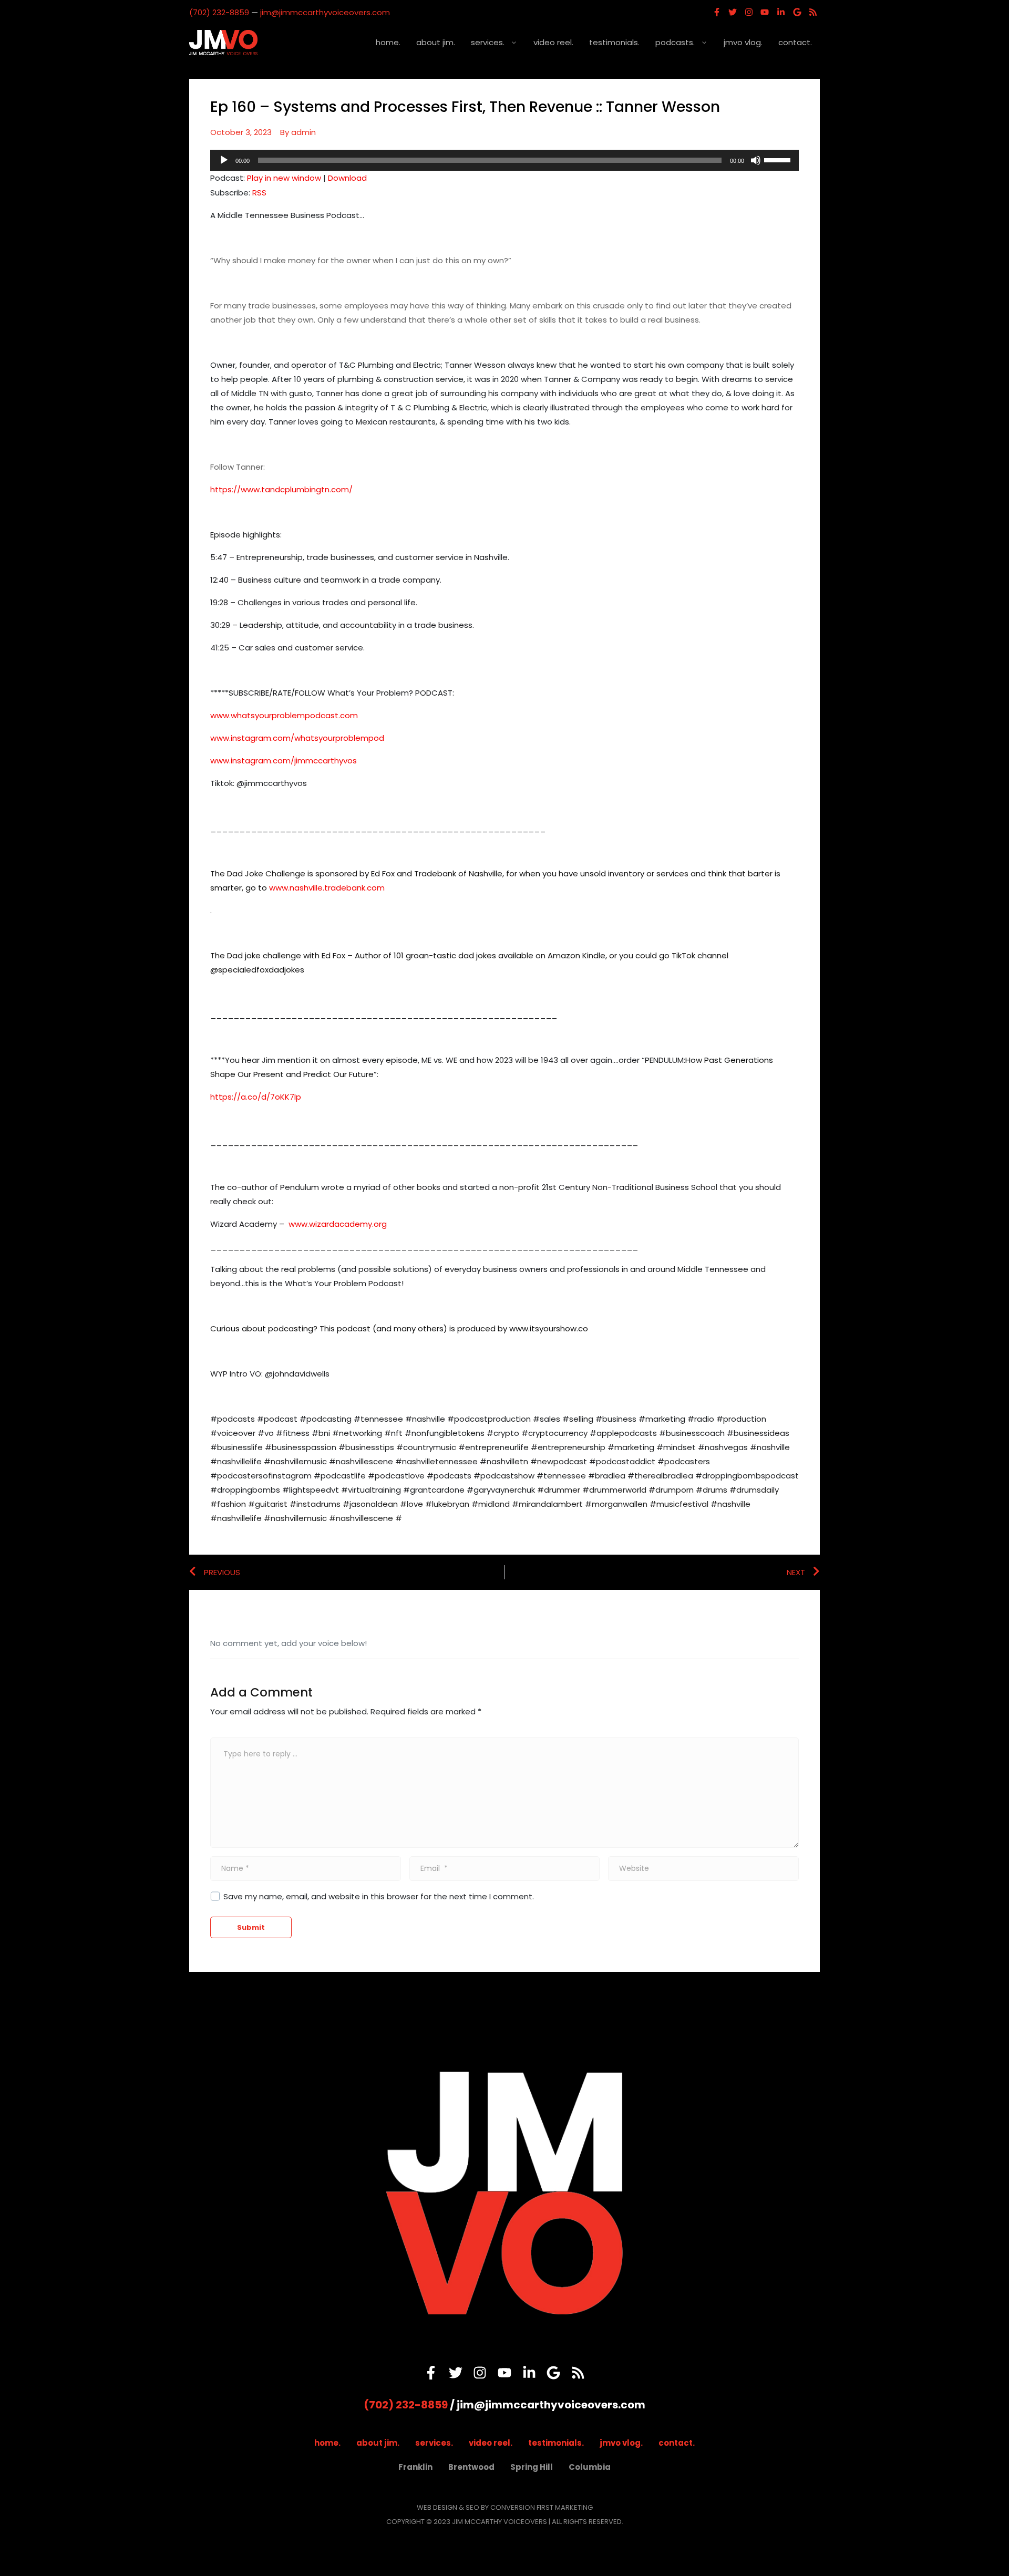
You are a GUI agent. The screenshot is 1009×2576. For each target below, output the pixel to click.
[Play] (224, 160)
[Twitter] (733, 12)
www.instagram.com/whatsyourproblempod (297, 738)
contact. (795, 42)
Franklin (415, 2467)
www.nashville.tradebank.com (327, 888)
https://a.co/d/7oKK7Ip (256, 1097)
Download (347, 178)
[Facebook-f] (717, 12)
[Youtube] (765, 12)
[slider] (779, 159)
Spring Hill (532, 2467)
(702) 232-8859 (219, 12)
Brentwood (471, 2467)
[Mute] (756, 160)
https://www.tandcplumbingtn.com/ (281, 489)
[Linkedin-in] (781, 12)
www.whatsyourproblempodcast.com (284, 715)
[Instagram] (749, 12)
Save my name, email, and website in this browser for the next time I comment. (379, 1896)
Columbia (590, 2467)
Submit (251, 1927)
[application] (504, 160)
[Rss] (813, 12)
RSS (259, 193)
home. (388, 42)
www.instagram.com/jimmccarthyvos (284, 761)
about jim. (436, 42)
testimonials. (614, 42)
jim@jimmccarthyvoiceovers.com (325, 12)
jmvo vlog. (743, 42)
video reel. (553, 42)
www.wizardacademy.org (338, 1224)
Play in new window (284, 178)
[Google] (797, 12)
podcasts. (675, 42)
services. (488, 42)
